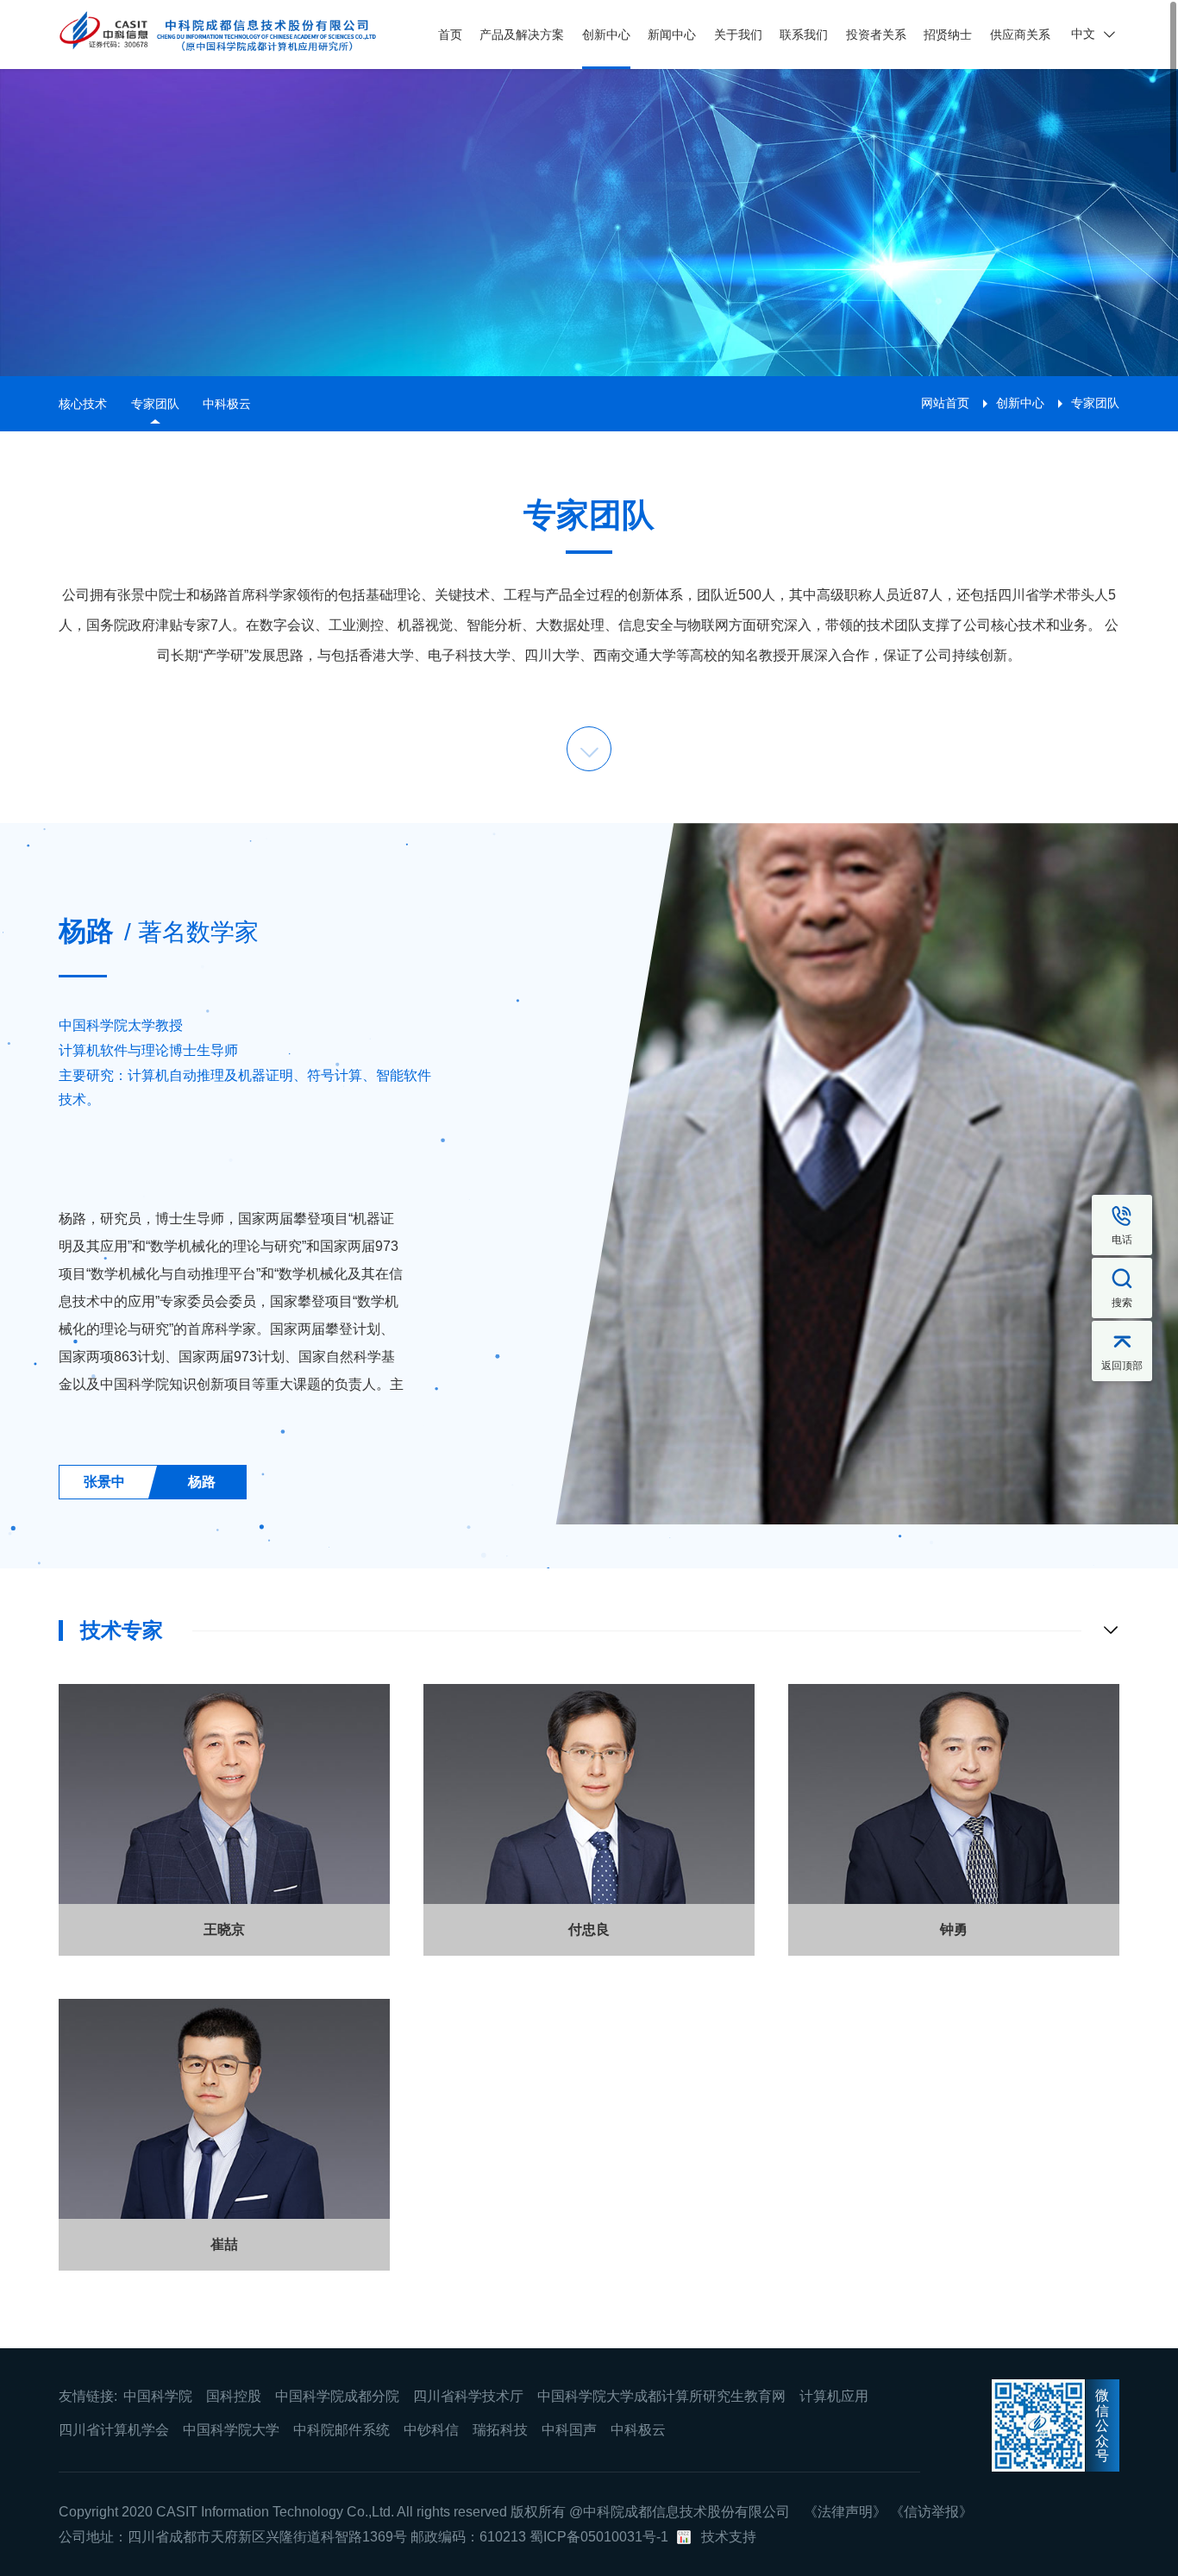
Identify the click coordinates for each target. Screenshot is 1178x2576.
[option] (251, 1160)
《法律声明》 (845, 2512)
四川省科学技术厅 (468, 2396)
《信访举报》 (931, 2512)
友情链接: (88, 2396)
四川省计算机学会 (114, 2430)
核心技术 (83, 404)
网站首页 (945, 403)
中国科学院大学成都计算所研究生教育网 (661, 2396)
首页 (450, 35)
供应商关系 (1020, 35)
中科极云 (227, 404)
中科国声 (569, 2430)
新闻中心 (672, 35)
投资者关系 (876, 35)
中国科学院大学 (231, 2430)
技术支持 (729, 2537)
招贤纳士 (948, 35)
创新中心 (606, 35)
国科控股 (234, 2396)
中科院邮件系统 (341, 2430)
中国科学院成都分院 (337, 2396)
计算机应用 (834, 2396)
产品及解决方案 (522, 35)
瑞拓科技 (500, 2430)
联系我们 (804, 35)
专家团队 (155, 404)
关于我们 (738, 35)
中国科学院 (158, 2396)
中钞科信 (431, 2430)
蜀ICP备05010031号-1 (599, 2537)
